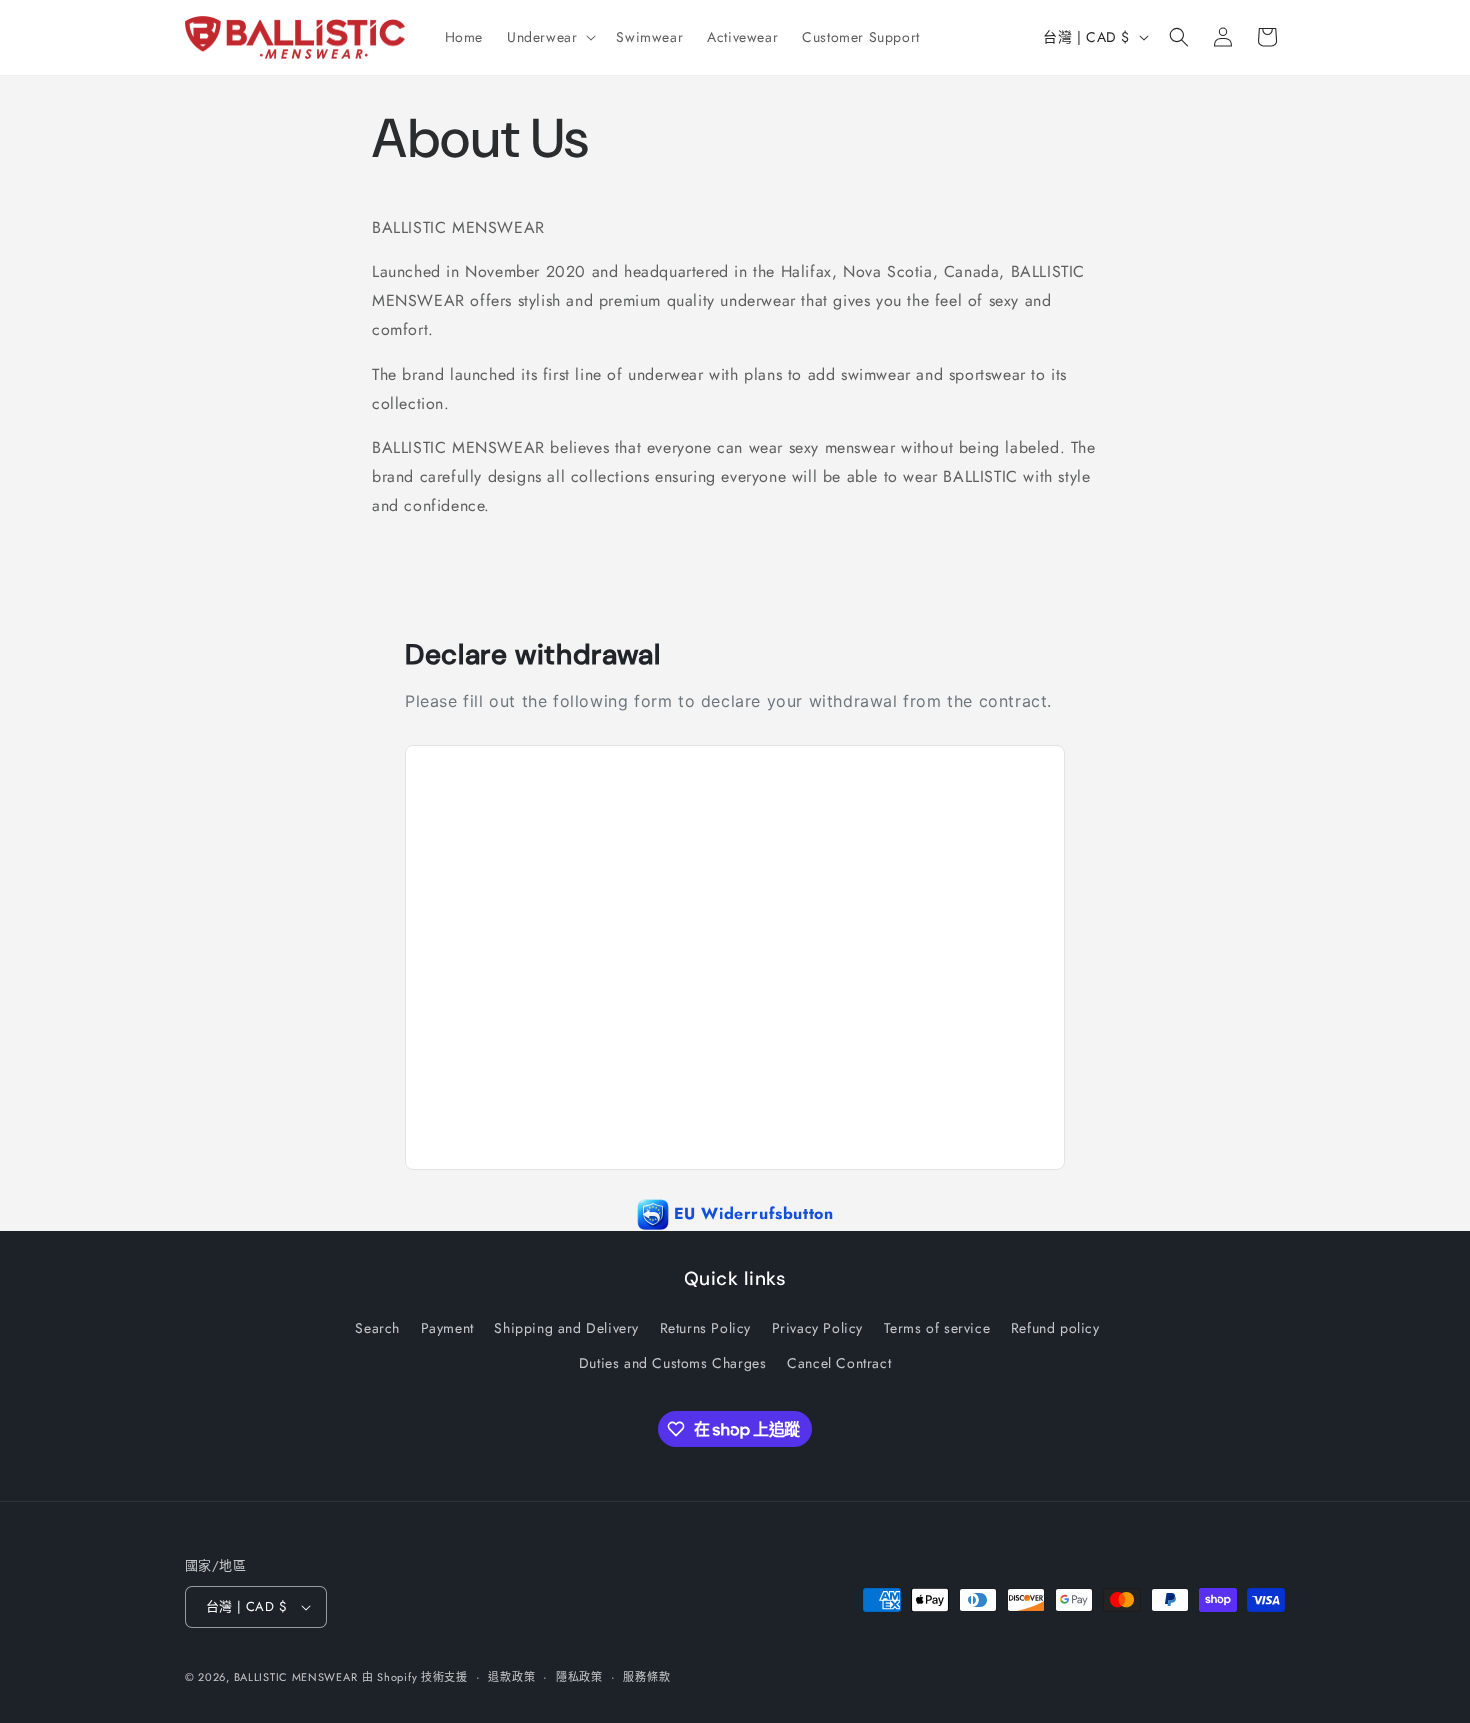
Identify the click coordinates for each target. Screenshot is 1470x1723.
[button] (549, 37)
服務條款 (646, 1677)
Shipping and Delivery (566, 1328)
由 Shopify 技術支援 (415, 1677)
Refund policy (1055, 1328)
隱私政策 (579, 1677)
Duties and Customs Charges (673, 1363)
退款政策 (511, 1677)
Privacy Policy (817, 1328)
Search (377, 1328)
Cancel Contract (839, 1363)
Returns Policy (705, 1328)
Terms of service (937, 1328)
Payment (447, 1328)
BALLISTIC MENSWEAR (296, 1677)
